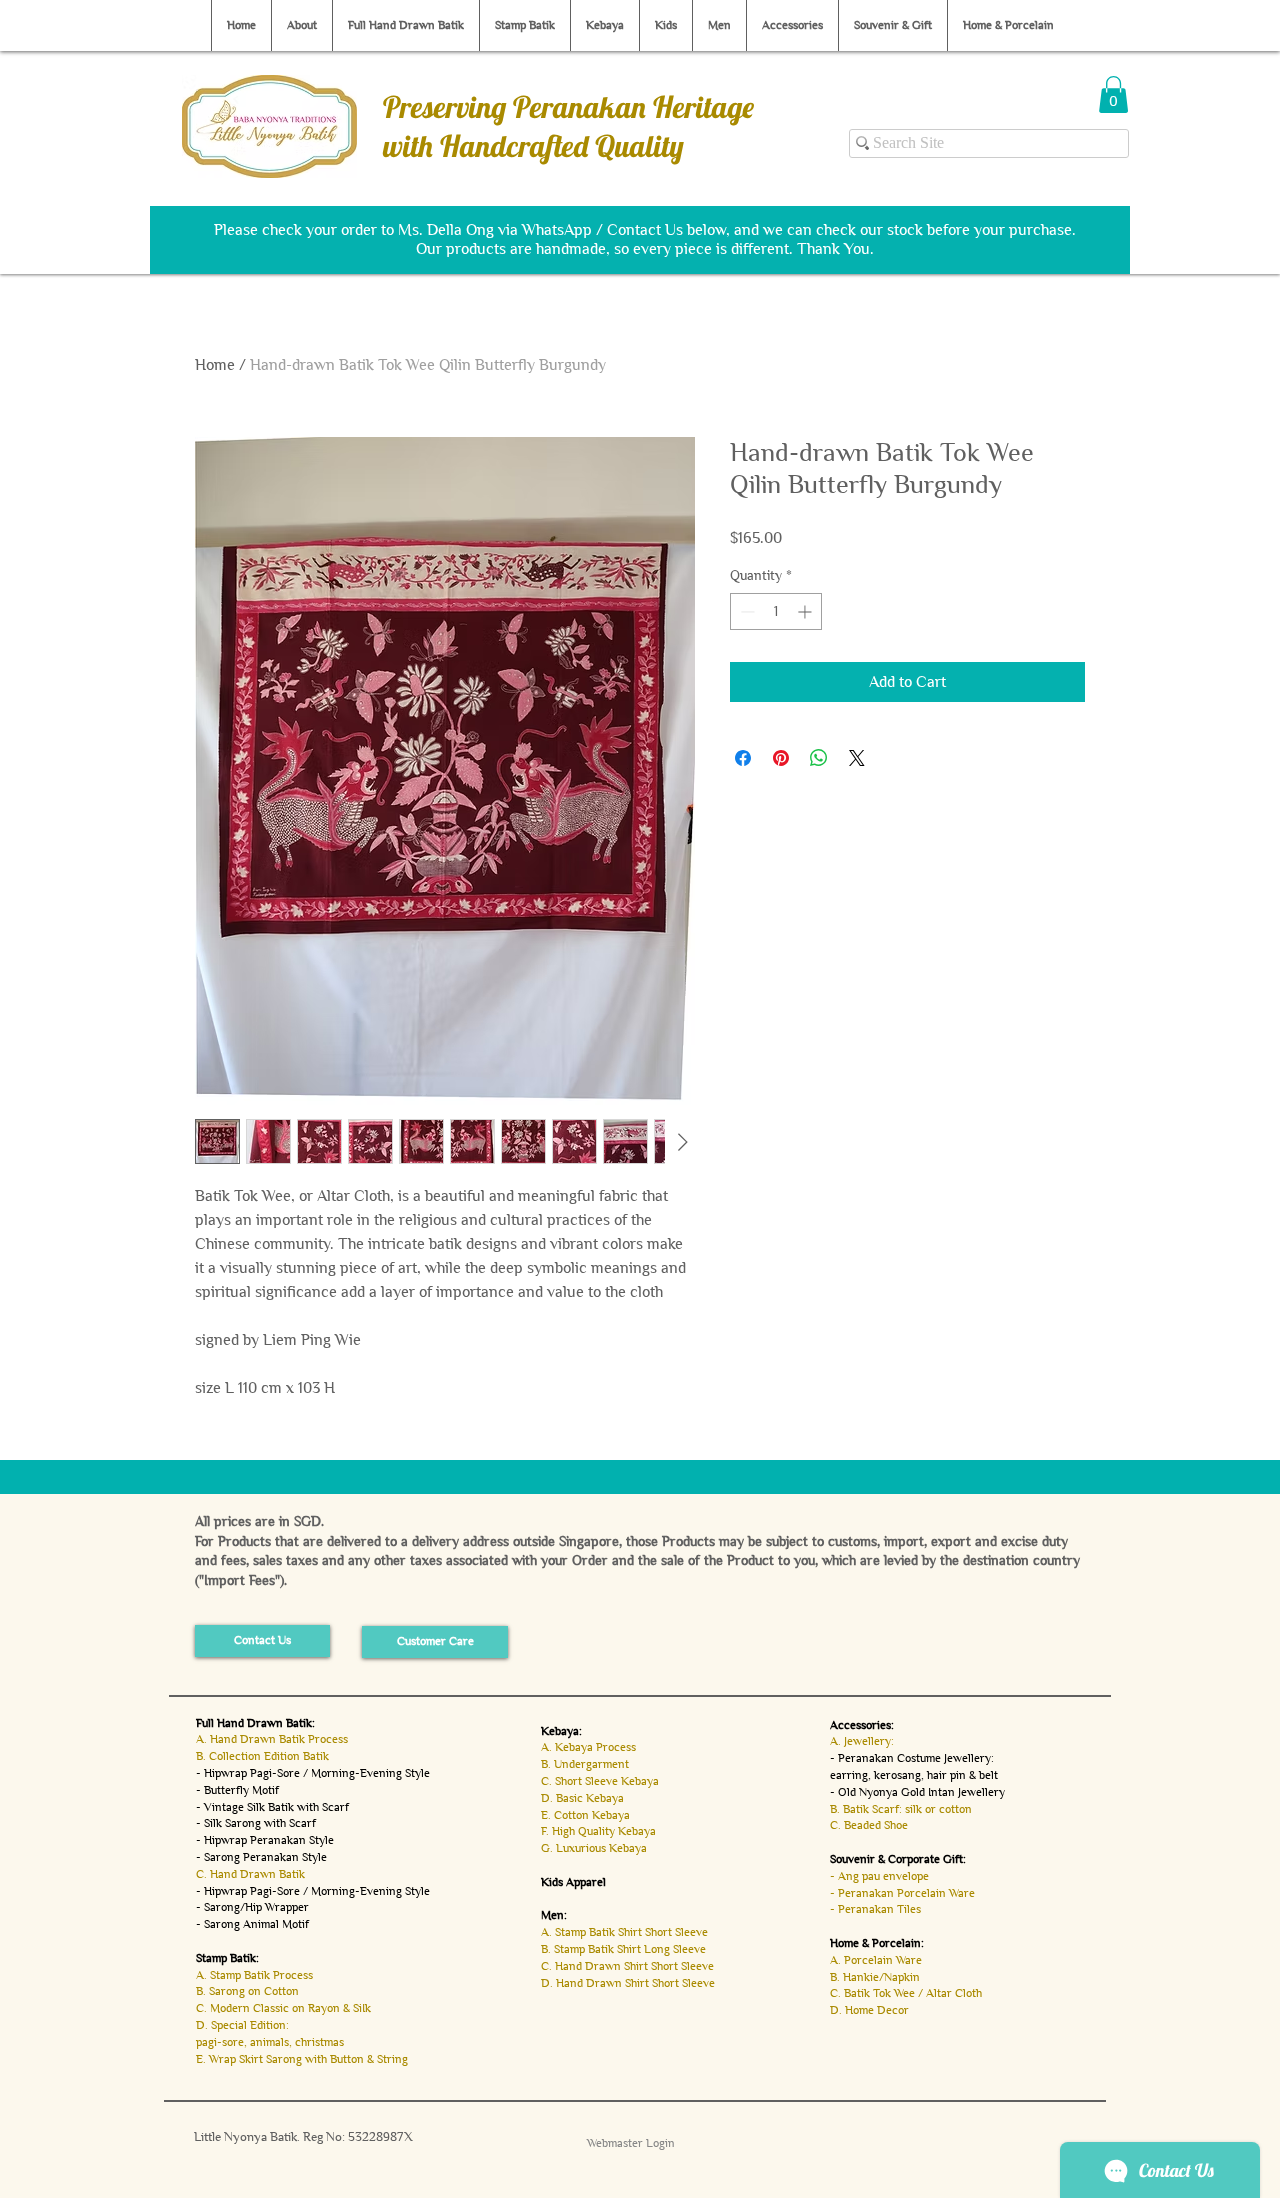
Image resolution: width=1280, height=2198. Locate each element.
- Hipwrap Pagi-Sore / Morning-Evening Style (313, 1773)
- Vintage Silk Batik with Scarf (272, 1807)
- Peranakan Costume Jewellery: (912, 1758)
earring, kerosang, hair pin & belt (914, 1775)
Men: (554, 1915)
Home (215, 364)
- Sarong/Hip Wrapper (252, 1907)
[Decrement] (745, 611)
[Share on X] (857, 758)
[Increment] (806, 611)
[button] (1113, 94)
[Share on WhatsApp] (819, 758)
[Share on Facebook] (743, 758)
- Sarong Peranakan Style (261, 1857)
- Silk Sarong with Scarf (256, 1823)
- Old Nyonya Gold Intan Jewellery (917, 1792)
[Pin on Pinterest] (781, 758)
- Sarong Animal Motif (252, 1924)
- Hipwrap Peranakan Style (265, 1840)
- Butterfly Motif (237, 1790)
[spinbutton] (776, 611)
